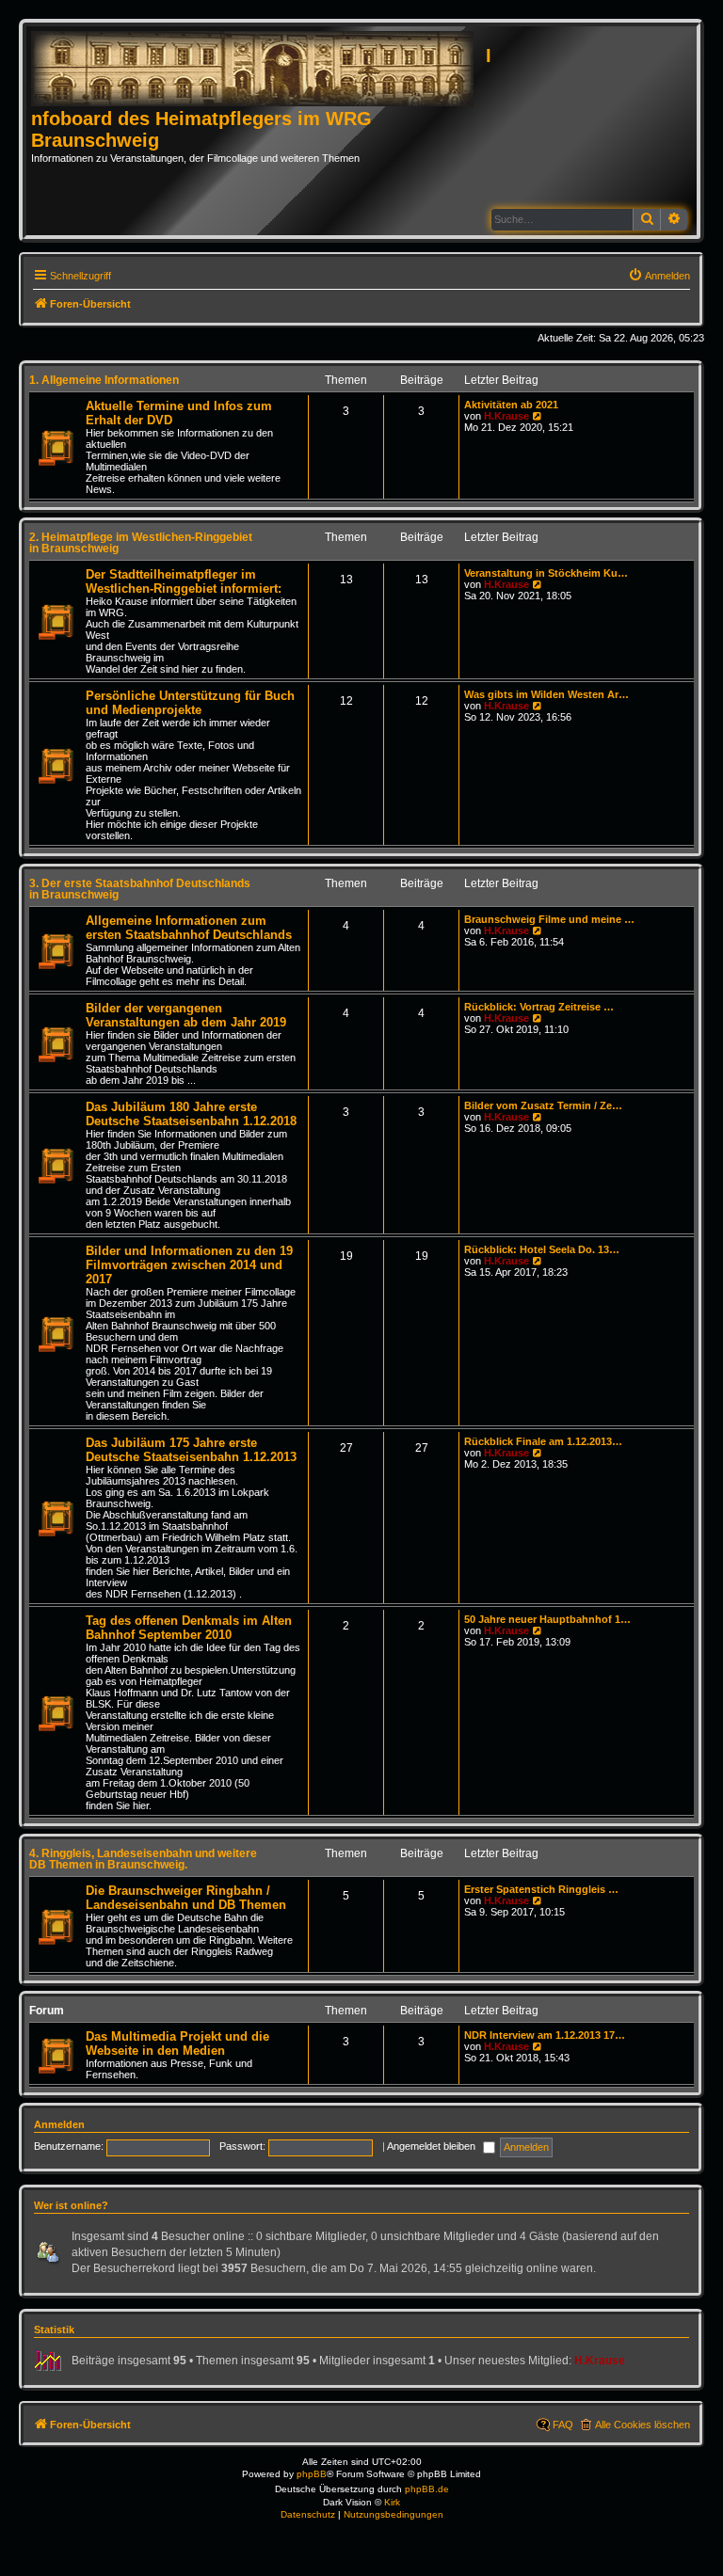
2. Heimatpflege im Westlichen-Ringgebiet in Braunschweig (141, 543)
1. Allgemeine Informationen (104, 380)
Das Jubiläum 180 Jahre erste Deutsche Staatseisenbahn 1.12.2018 (191, 1114)
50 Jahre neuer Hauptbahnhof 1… (547, 1619)
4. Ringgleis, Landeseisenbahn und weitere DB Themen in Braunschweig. (143, 1859)
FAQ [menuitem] (563, 2425)
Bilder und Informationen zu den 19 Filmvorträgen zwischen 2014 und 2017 (189, 1265)
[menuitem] (659, 276)
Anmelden (59, 2124)
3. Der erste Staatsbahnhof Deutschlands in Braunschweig (140, 889)
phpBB (312, 2474)
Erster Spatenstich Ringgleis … (541, 1889)
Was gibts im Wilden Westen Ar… (546, 694)
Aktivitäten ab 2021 (511, 405)
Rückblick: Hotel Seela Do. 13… (542, 1249)
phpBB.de (427, 2489)
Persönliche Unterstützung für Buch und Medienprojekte (190, 703)
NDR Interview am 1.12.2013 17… (545, 2035)
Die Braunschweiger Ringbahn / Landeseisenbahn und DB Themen (186, 1898)
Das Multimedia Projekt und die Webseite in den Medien (177, 2043)
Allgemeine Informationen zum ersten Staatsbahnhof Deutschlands (189, 928)
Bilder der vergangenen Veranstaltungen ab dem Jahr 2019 (186, 1015)
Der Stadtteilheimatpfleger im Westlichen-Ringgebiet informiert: (184, 581)
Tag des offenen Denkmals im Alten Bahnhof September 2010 (189, 1628)
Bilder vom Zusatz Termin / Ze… (543, 1105)
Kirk (392, 2502)
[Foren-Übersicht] (258, 70)
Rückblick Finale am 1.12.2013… (543, 1441)
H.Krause (506, 416)
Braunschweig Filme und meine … (549, 919)
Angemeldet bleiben (433, 2146)
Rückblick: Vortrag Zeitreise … (539, 1007)
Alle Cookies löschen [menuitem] (643, 2425)
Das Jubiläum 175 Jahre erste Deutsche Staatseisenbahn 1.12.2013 (191, 1450)
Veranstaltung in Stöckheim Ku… (546, 573)
